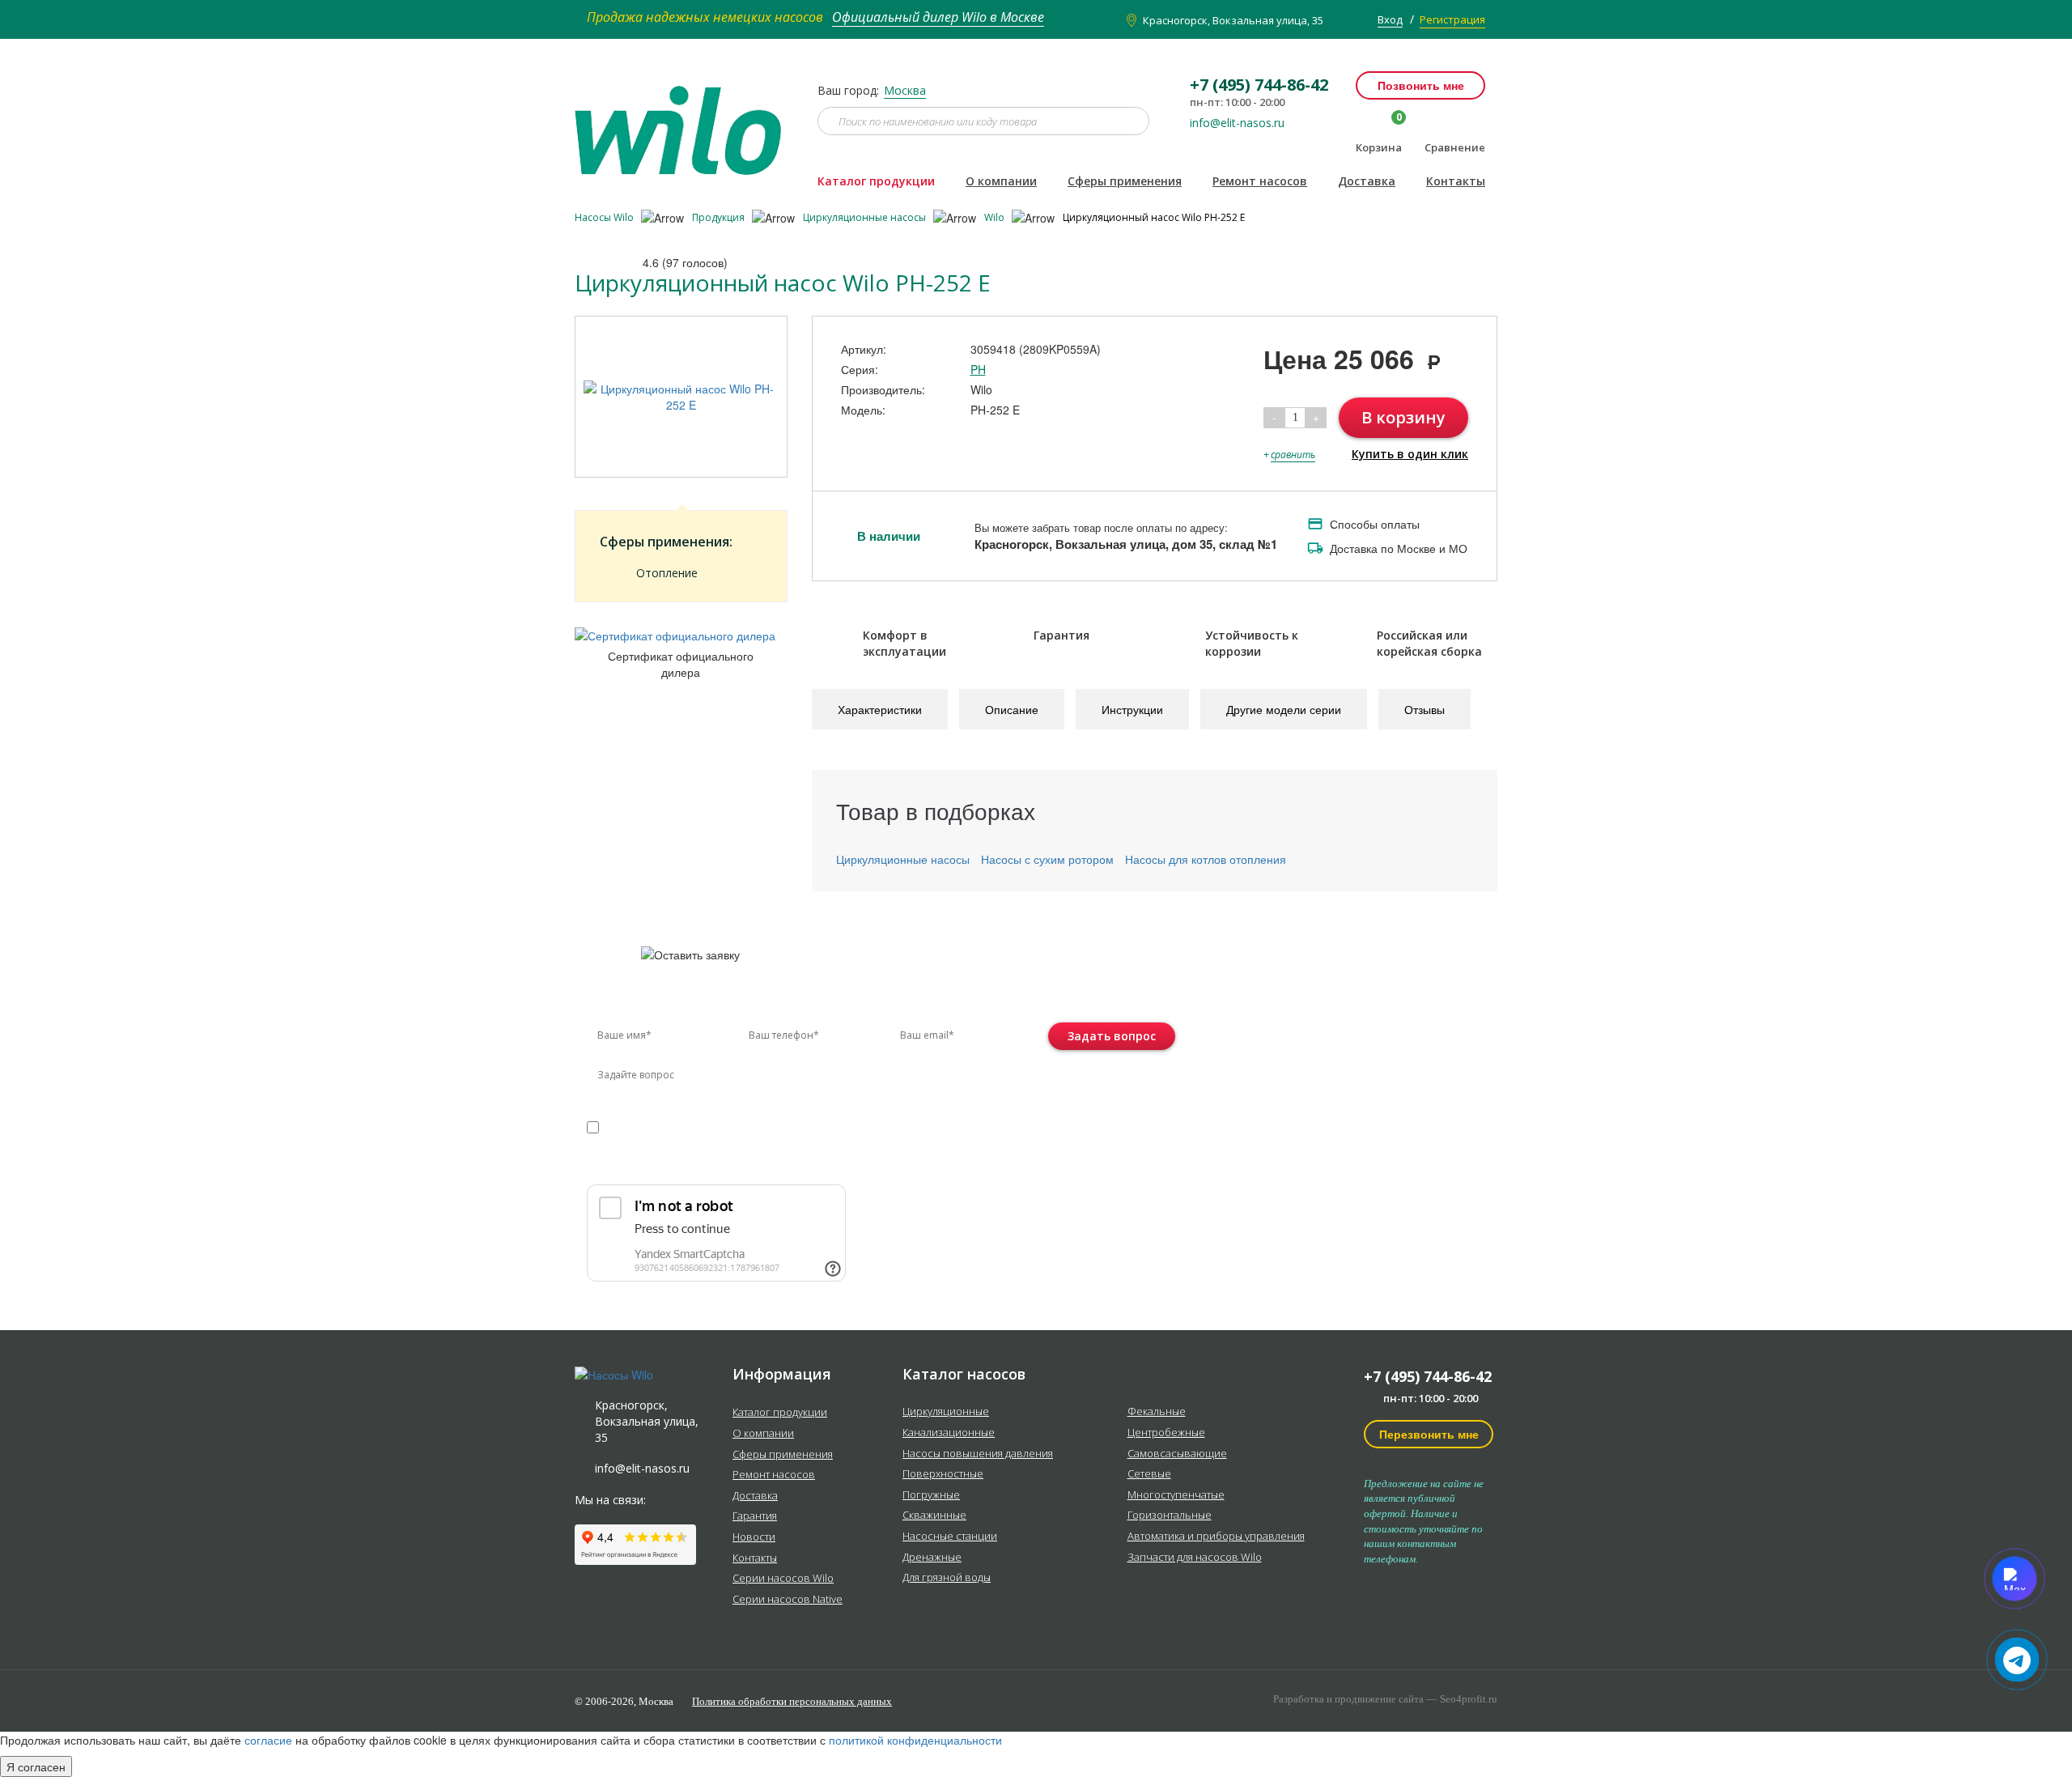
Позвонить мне (1421, 85)
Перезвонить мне (1429, 1434)
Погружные (931, 1495)
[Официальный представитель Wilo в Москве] (684, 121)
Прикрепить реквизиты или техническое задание (731, 1165)
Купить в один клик (1410, 454)
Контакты (1456, 181)
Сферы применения (1125, 181)
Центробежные (1166, 1433)
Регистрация (1452, 19)
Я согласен (36, 1766)
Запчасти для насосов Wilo (1195, 1558)
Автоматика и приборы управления (1216, 1537)
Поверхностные (943, 1474)
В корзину (1403, 417)
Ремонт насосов (1260, 181)
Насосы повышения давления (978, 1454)
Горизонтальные (1170, 1516)
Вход (1390, 19)
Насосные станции (950, 1537)
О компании (1001, 181)
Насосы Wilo (605, 217)
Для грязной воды (947, 1578)
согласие (656, 1127)
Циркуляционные (946, 1412)
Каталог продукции (876, 181)
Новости (754, 1537)
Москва (905, 90)
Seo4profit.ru (1469, 1699)
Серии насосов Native (788, 1600)
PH (978, 369)
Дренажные (932, 1558)
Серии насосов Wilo (783, 1579)
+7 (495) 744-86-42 (1428, 1376)
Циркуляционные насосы (866, 217)
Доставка (1367, 181)
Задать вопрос (1112, 1036)
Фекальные (1157, 1412)
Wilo (996, 217)
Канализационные (949, 1433)
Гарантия (755, 1516)
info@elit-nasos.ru (1237, 123)
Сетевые (1149, 1474)
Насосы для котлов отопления (1206, 859)
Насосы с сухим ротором (1047, 859)
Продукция (720, 217)
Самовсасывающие (1177, 1454)
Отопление (667, 573)
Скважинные (934, 1516)
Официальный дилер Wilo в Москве (938, 17)
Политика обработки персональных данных (792, 1701)
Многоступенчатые (1176, 1495)
